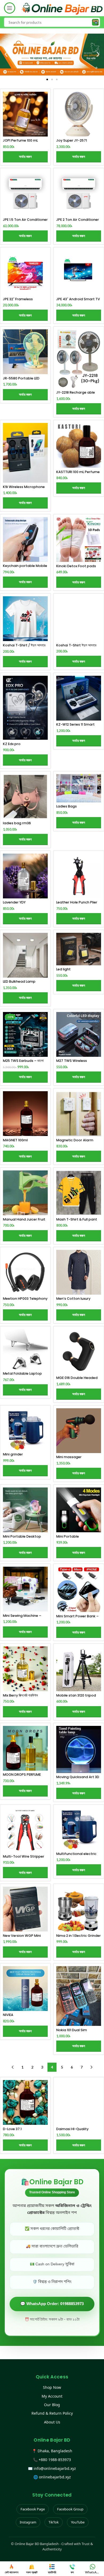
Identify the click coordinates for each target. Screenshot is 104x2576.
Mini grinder (13, 1454)
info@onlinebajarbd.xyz (55, 2468)
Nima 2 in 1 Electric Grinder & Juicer (79, 1938)
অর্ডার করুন (25, 157)
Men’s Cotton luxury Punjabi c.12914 (73, 1301)
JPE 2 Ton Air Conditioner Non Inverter (78, 222)
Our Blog (52, 2405)
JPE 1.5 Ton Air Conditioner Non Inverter (25, 222)
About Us (52, 2422)
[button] (6, 55)
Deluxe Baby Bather (73, 2129)
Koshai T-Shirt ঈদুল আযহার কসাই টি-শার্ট (76, 647)
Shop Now (52, 2387)
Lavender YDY (14, 902)
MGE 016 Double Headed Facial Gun (77, 1380)
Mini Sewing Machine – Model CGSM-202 (22, 1618)
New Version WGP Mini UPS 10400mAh (22, 1938)
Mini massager (69, 1457)
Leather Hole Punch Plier (77, 902)
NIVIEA (8, 2015)
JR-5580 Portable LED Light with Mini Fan (21, 380)
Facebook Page (33, 2509)
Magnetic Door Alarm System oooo (75, 1142)
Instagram (28, 2522)
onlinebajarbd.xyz (55, 2477)
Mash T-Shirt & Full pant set (77, 1221)
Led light (63, 969)
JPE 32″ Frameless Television (18, 301)
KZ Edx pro (12, 744)
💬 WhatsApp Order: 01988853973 (52, 2304)
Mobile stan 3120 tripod (76, 1695)
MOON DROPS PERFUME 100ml (22, 1777)
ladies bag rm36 (17, 823)
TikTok (54, 2522)
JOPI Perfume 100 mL (20, 140)
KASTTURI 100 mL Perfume (78, 472)
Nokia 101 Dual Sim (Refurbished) (72, 2032)
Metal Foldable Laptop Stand (22, 1375)
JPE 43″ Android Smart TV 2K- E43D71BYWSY (78, 301)
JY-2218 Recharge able (76, 392)
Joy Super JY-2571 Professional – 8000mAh (77, 142)
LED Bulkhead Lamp (19, 981)
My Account (52, 2396)
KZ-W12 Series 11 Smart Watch (75, 726)
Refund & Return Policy (52, 2413)
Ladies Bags (67, 806)
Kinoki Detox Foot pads (76, 566)
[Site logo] (62, 8)
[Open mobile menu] (10, 8)
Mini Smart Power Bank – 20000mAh (77, 1618)
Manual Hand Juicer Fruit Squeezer (24, 1221)
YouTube (78, 2522)
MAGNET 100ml (15, 1140)
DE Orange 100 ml (18, 2129)
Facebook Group (70, 2509)
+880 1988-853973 (55, 2460)
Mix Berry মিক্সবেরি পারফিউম (20, 1695)
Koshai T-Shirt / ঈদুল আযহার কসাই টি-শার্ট (24, 647)
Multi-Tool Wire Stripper (24, 1856)
